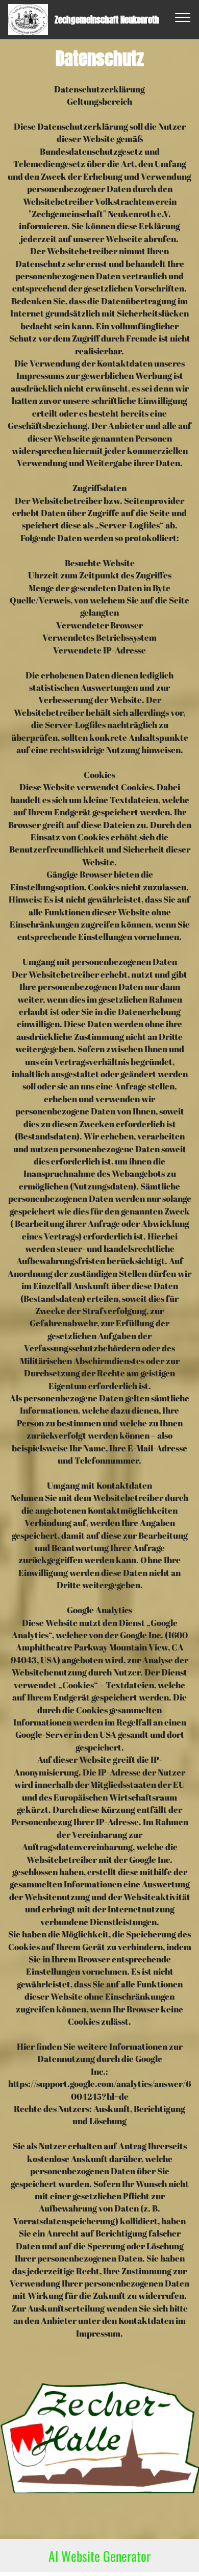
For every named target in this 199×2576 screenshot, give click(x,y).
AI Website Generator (99, 2556)
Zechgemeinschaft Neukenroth (107, 20)
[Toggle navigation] (183, 17)
